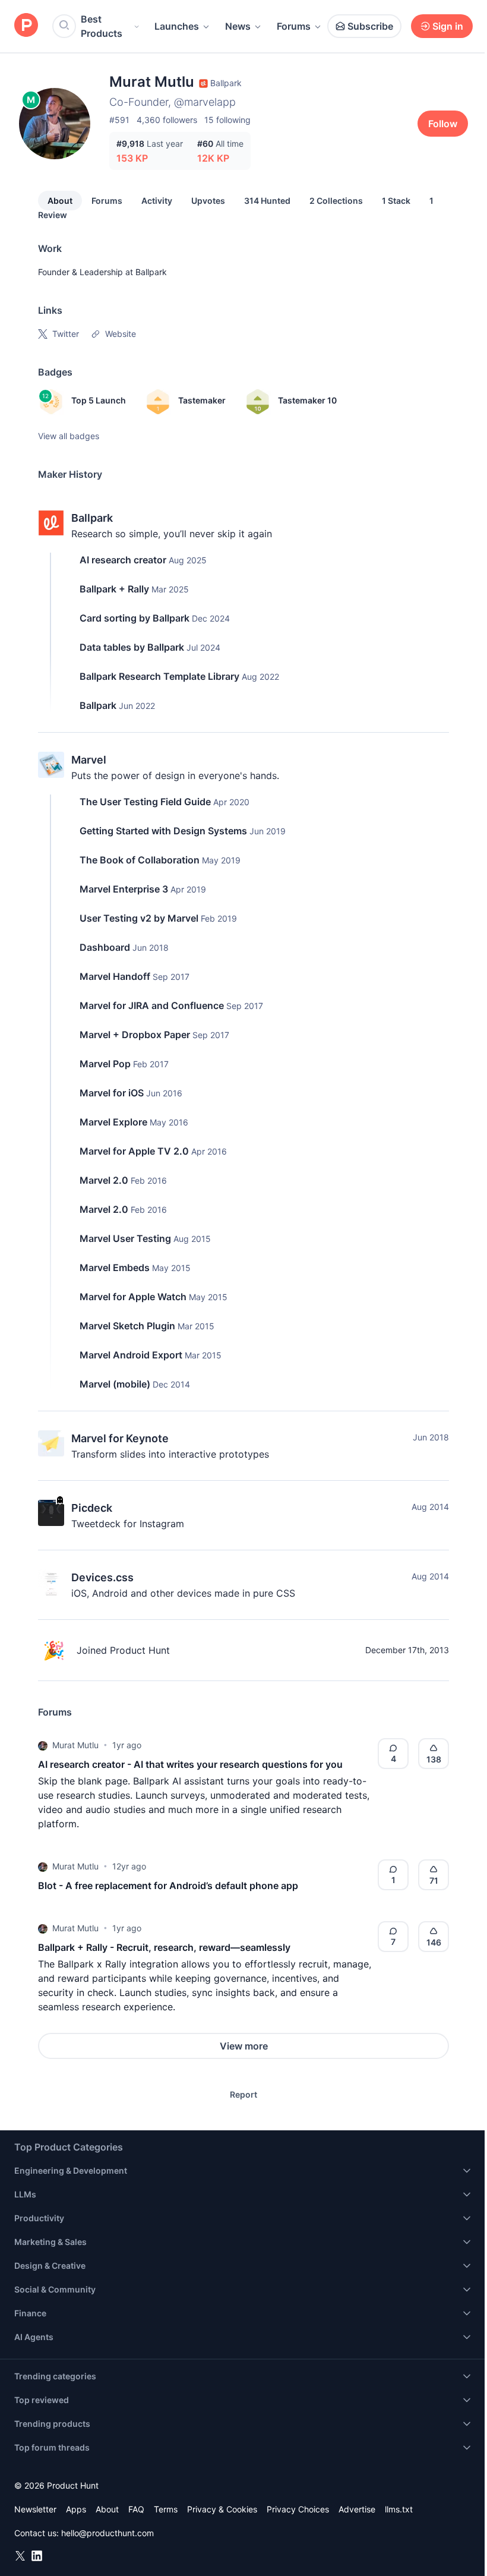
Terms (166, 2509)
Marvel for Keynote (120, 1438)
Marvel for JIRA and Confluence (152, 1005)
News (238, 26)
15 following (227, 120)
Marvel (89, 760)
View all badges (69, 436)
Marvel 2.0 (104, 1180)
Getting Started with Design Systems (163, 831)
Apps (76, 2509)
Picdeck (92, 1508)
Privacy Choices (298, 2509)
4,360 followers (167, 120)
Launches (177, 26)
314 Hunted (267, 201)
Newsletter (35, 2509)
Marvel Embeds (115, 1267)
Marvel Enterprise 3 (124, 889)
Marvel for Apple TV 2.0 (134, 1151)
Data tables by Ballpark (132, 647)
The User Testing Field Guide (145, 802)
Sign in (448, 26)
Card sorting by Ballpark (135, 618)
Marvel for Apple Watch (133, 1297)
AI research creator (123, 560)
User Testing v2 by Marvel (139, 918)
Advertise (357, 2509)
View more (244, 2046)
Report (243, 2094)
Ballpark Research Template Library (159, 676)
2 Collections (336, 201)
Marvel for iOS (112, 1093)
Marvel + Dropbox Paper (135, 1035)
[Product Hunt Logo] (26, 26)
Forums (294, 26)
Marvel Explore (113, 1122)
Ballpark (151, 272)
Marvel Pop (105, 1064)
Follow (443, 124)
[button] (43, 1745)
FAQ (136, 2509)
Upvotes (208, 201)
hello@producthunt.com (107, 2533)
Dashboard (105, 947)
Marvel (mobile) (115, 1384)
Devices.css (102, 1577)
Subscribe (370, 26)
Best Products (102, 26)
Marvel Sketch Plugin (127, 1326)
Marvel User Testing (125, 1238)
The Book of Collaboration (140, 860)
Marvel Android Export (131, 1355)
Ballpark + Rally (114, 589)
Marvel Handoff (115, 976)
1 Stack (396, 201)
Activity (157, 201)
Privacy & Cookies (222, 2509)
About (60, 201)
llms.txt (399, 2509)
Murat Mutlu (75, 1745)
